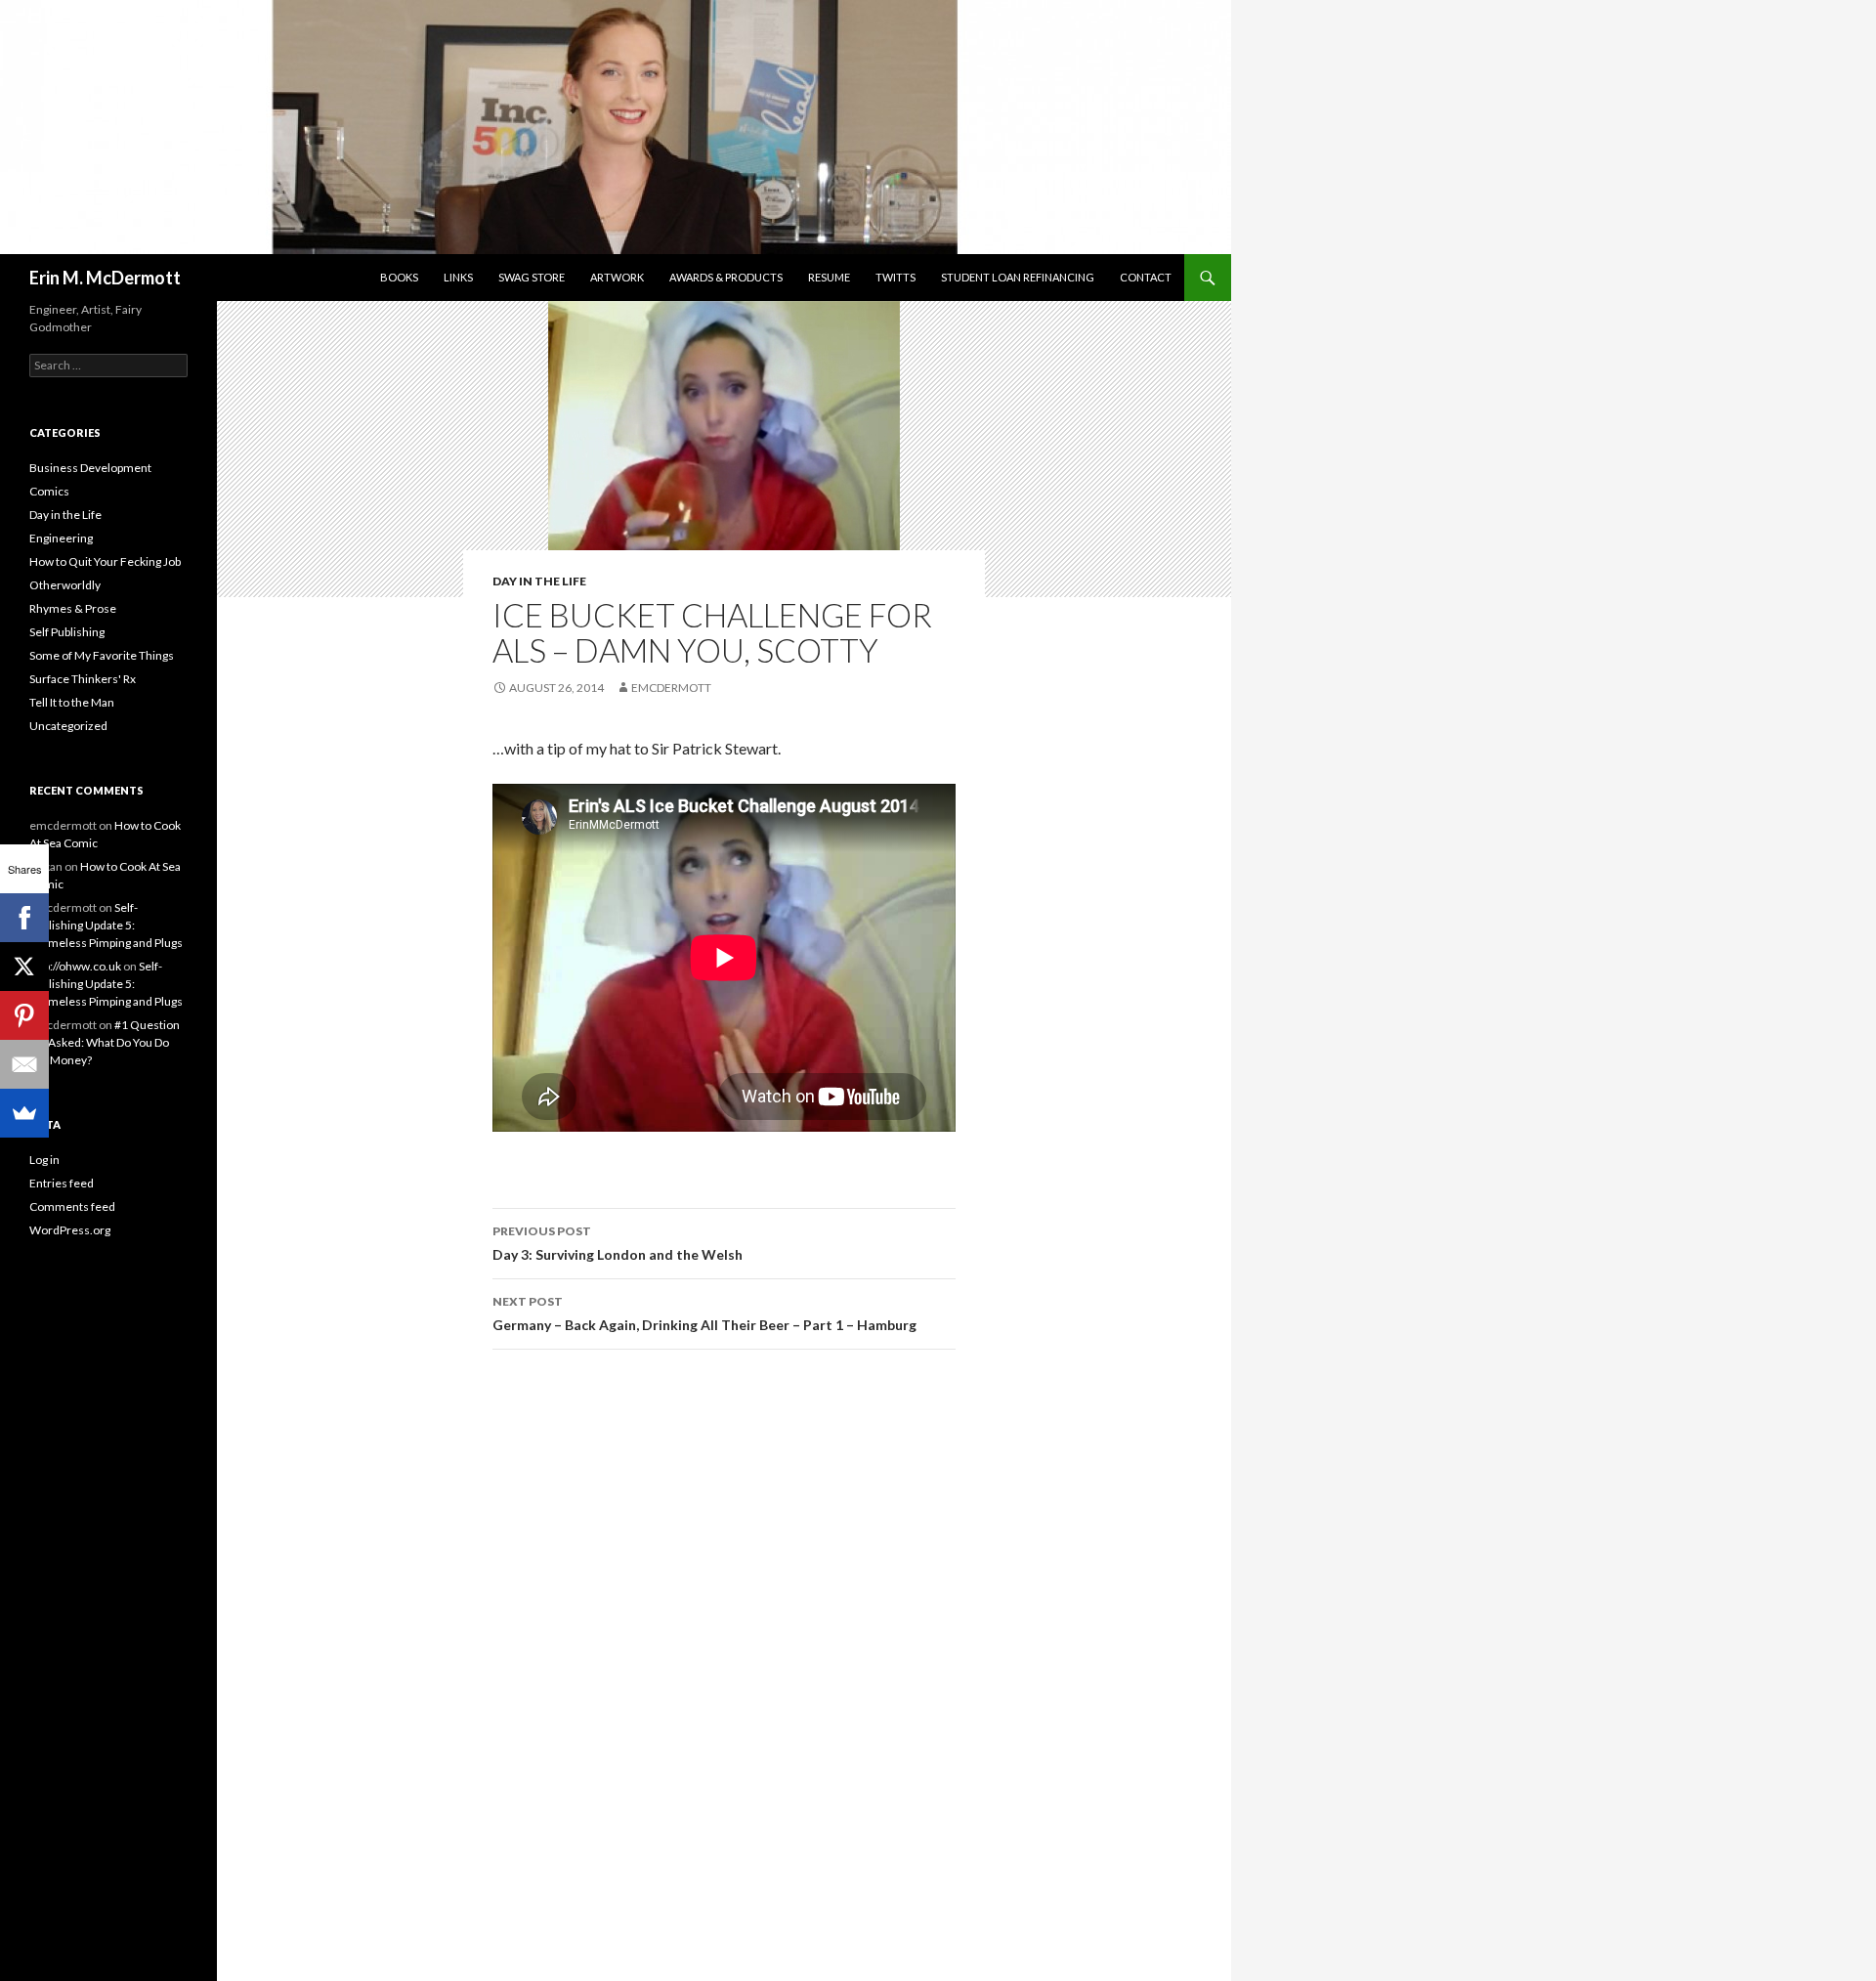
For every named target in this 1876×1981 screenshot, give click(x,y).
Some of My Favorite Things (102, 655)
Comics (49, 491)
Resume (829, 277)
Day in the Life (539, 581)
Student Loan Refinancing (1018, 277)
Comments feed (72, 1206)
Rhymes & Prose (73, 608)
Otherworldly (65, 585)
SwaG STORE (532, 277)
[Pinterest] (24, 1015)
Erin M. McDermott (105, 278)
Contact (1146, 277)
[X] (24, 967)
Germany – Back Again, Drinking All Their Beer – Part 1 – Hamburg (704, 1313)
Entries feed (62, 1183)
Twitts (895, 277)
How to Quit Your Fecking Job (105, 561)
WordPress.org (70, 1230)
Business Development (90, 468)
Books (399, 277)
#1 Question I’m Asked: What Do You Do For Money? (105, 1042)
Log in (44, 1160)
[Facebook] (24, 918)
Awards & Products (726, 277)
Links (458, 277)
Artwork (617, 277)
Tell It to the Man (72, 702)
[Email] (24, 1064)
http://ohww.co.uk (75, 966)
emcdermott (671, 688)
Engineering (61, 538)
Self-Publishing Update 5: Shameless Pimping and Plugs (106, 925)
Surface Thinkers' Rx (83, 679)
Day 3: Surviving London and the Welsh (618, 1243)
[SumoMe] (24, 1113)
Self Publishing (67, 632)
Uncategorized (68, 726)
